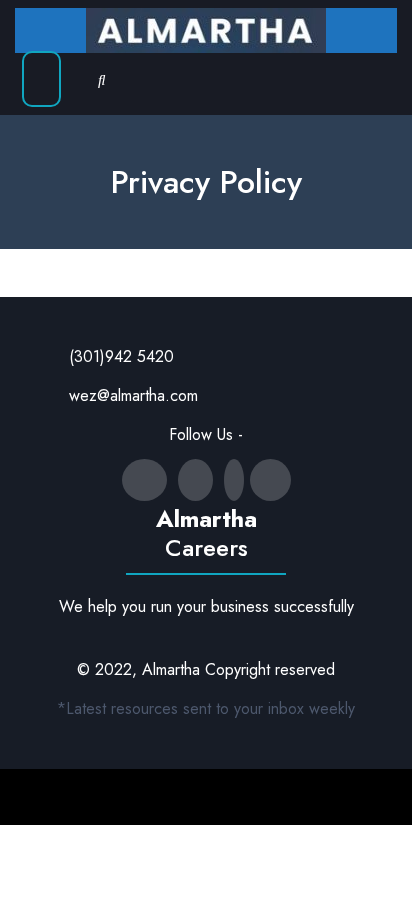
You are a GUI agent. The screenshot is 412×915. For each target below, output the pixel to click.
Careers (206, 547)
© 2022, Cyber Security (167, 796)
